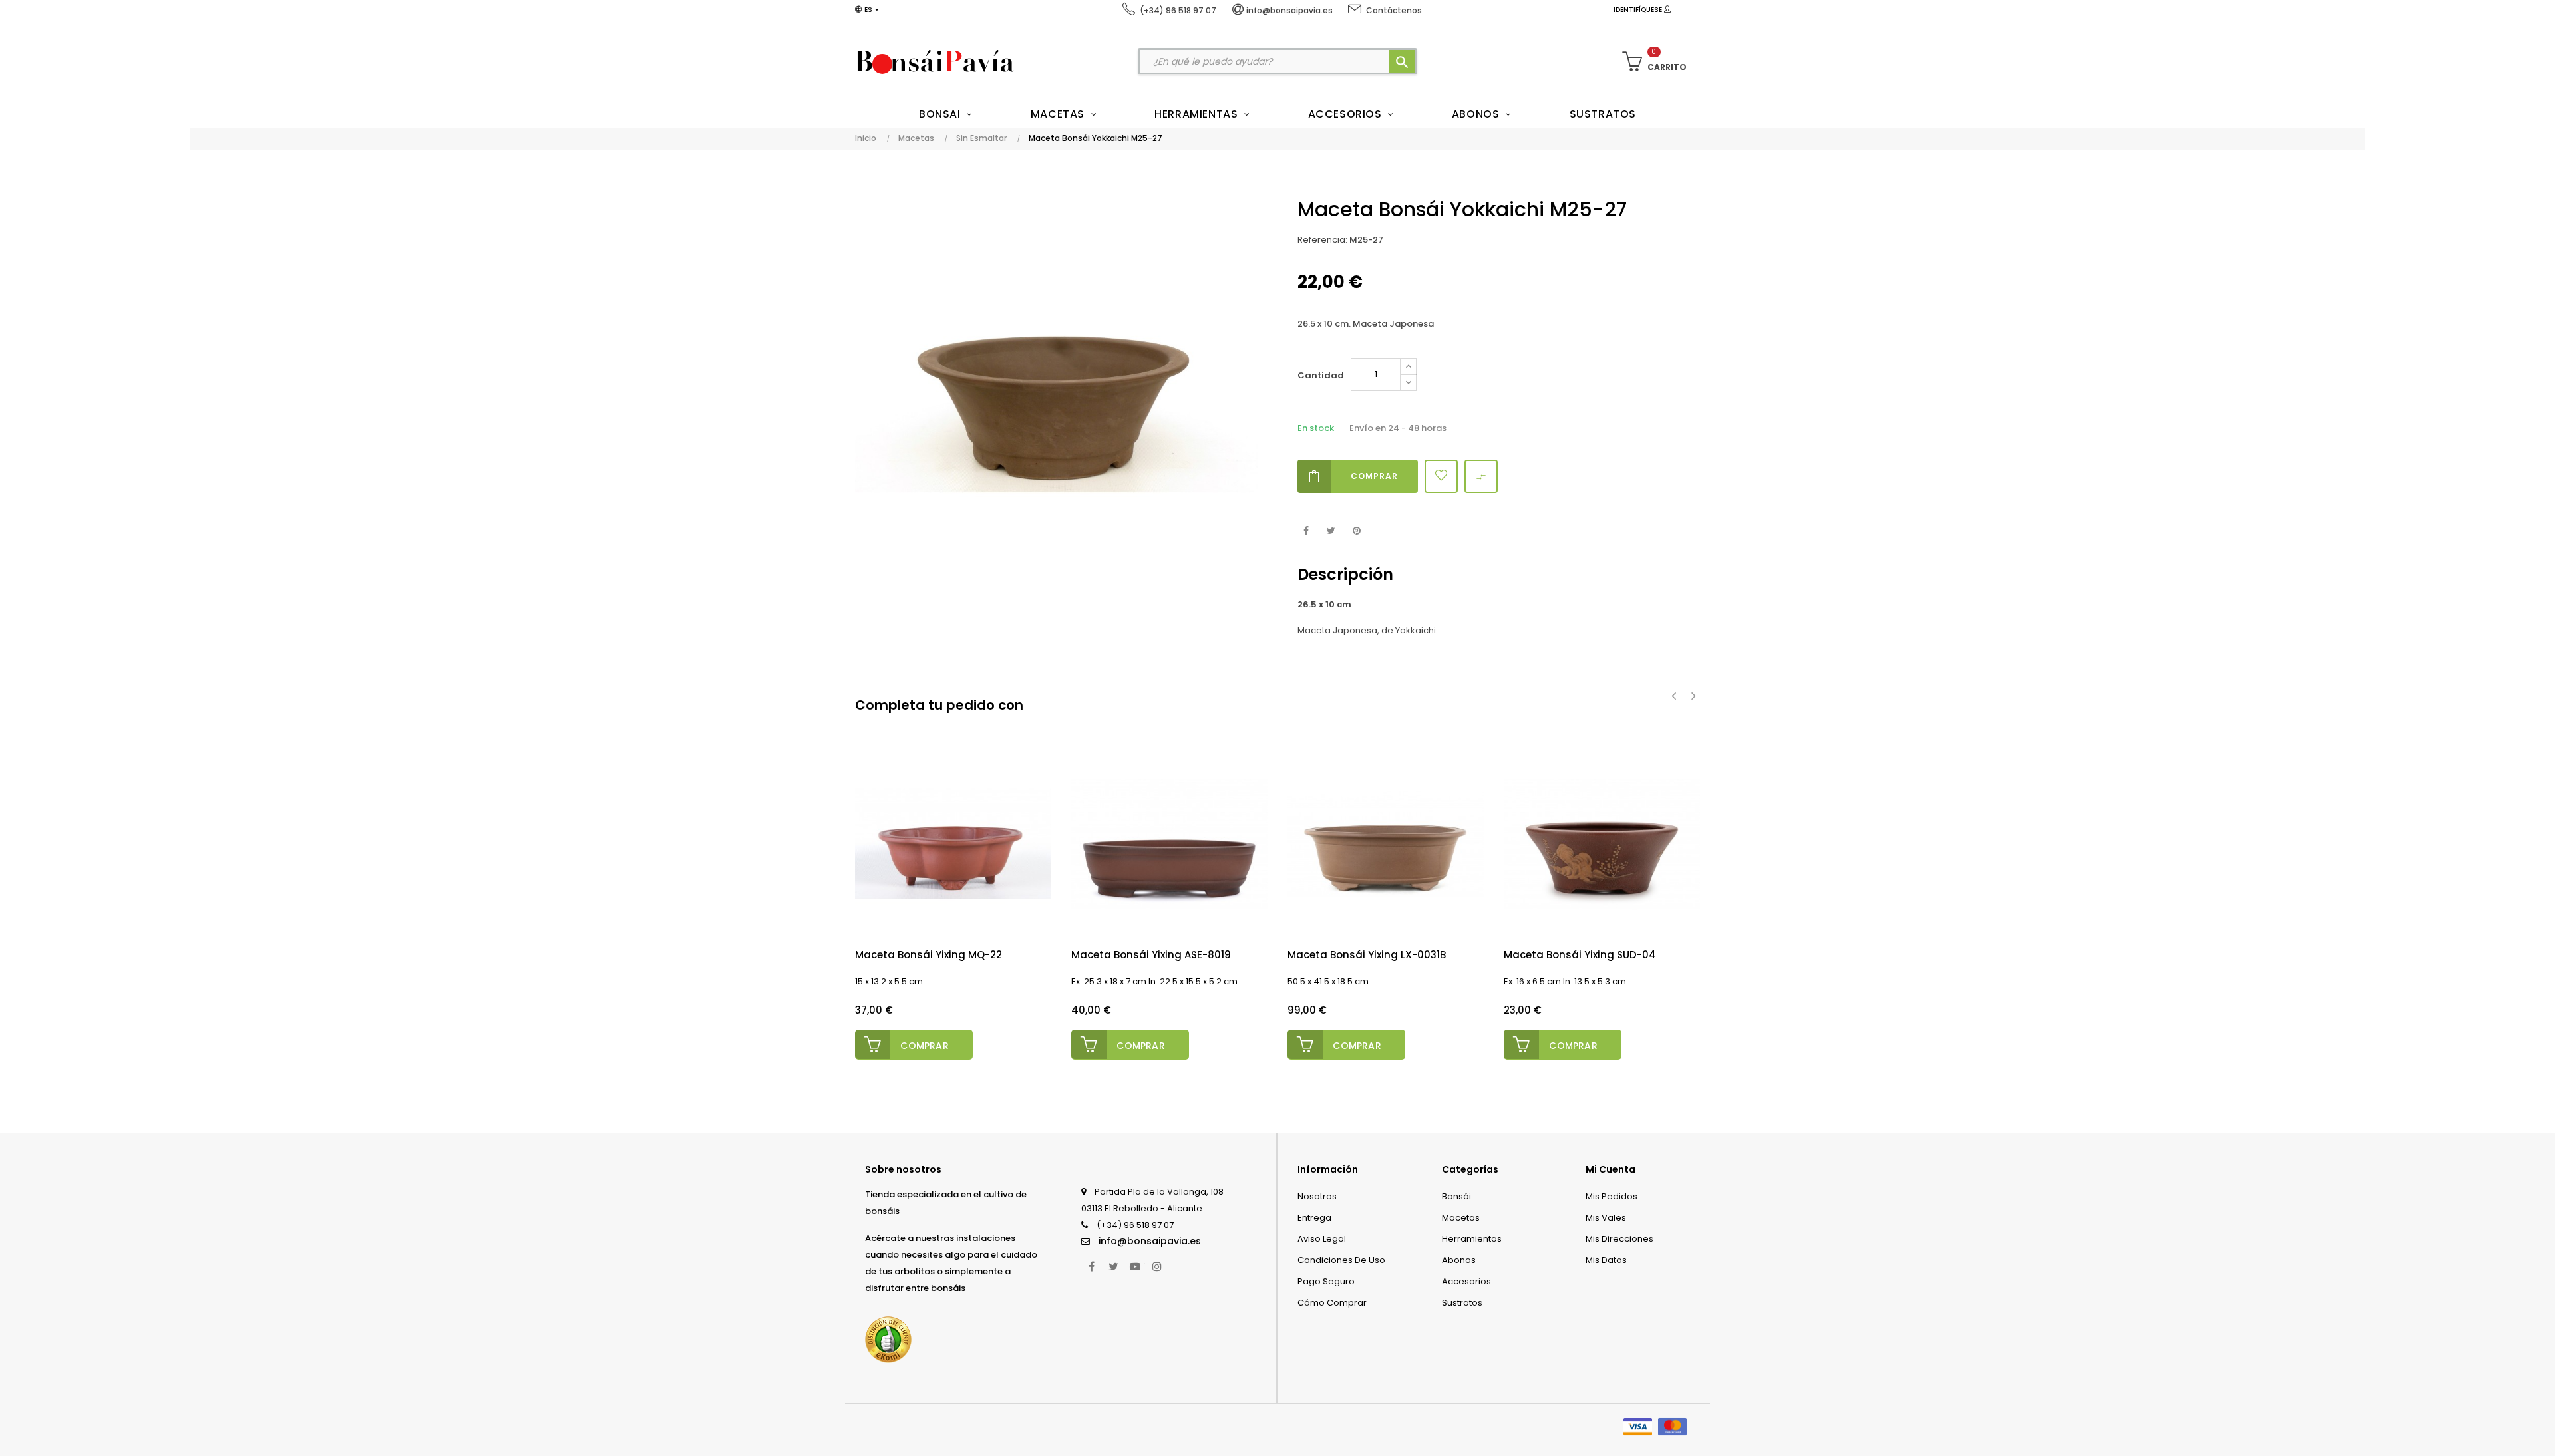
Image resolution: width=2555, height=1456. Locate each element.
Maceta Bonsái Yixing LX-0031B (1367, 955)
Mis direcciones (1619, 1239)
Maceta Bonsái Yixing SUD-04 (1580, 955)
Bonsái (1456, 1196)
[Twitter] (1113, 1266)
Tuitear (1331, 531)
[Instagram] (1157, 1266)
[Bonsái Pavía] (935, 61)
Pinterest (1356, 531)
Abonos (1459, 1260)
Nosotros (1317, 1196)
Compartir (1306, 531)
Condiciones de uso (1341, 1260)
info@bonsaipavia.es (1150, 1241)
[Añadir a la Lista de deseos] (1441, 476)
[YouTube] (1135, 1266)
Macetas (1461, 1218)
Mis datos (1606, 1260)
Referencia (1321, 240)
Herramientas (1472, 1239)
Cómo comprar (1332, 1303)
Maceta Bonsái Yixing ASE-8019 (1151, 955)
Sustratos (1462, 1303)
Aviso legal (1322, 1239)
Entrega (1314, 1218)
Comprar (1374, 476)
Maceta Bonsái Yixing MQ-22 (929, 955)
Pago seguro (1326, 1281)
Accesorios (1466, 1281)
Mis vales (1606, 1218)
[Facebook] (1091, 1266)
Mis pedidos (1612, 1196)
